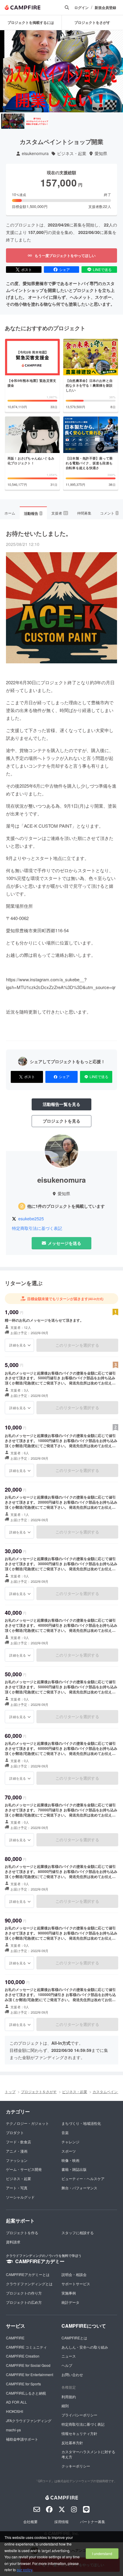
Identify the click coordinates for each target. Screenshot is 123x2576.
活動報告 (33, 513)
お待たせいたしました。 (39, 533)
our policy (24, 2570)
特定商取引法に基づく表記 (37, 1228)
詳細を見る (18, 1345)
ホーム (10, 513)
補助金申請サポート (22, 2439)
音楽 (65, 2132)
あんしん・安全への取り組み (85, 2347)
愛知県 (101, 153)
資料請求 (13, 2242)
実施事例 (69, 2293)
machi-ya (13, 2430)
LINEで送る (102, 269)
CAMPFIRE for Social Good (28, 2365)
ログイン (82, 8)
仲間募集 (84, 513)
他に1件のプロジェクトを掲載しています (66, 1206)
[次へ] (116, 71)
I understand (102, 2553)
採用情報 (61, 2521)
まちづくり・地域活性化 (81, 2123)
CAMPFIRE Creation (23, 2356)
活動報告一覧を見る (61, 1104)
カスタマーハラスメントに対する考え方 (88, 2454)
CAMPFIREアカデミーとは (28, 2274)
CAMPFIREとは (74, 2338)
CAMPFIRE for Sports (23, 2384)
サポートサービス (76, 2284)
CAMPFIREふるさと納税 (26, 2393)
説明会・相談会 (74, 2274)
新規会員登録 (105, 8)
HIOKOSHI (14, 2411)
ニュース (69, 2356)
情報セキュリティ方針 (79, 2433)
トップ (10, 2091)
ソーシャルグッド (20, 2197)
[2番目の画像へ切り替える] (37, 121)
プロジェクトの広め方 (24, 2302)
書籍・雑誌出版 (74, 2169)
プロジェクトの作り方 (24, 2293)
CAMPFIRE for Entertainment (30, 2374)
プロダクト (15, 2132)
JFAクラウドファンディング (29, 2420)
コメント (109, 513)
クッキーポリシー (76, 2466)
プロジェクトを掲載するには (31, 22)
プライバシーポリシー (79, 2415)
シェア (64, 269)
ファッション (17, 2160)
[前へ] (7, 71)
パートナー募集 (93, 2521)
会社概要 (30, 2521)
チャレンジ (70, 2142)
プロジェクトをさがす (39, 2091)
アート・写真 (17, 2188)
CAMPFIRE (15, 2338)
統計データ (70, 2302)
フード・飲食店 (19, 2142)
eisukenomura (35, 153)
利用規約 (69, 2397)
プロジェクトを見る (61, 1121)
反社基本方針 (72, 2443)
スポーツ (69, 2151)
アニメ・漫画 (17, 2151)
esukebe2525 (31, 1219)
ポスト (27, 269)
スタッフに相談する (78, 2233)
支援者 (59, 513)
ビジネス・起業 (72, 153)
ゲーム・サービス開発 (24, 2169)
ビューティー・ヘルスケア (83, 2178)
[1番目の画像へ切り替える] (13, 121)
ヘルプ (67, 2365)
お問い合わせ (72, 2374)
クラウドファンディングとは (29, 2284)
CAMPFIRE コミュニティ (26, 2347)
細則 (65, 2406)
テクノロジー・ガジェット (27, 2123)
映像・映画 (70, 2160)
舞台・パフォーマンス (79, 2188)
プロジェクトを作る (22, 2233)
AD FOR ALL (16, 2402)
